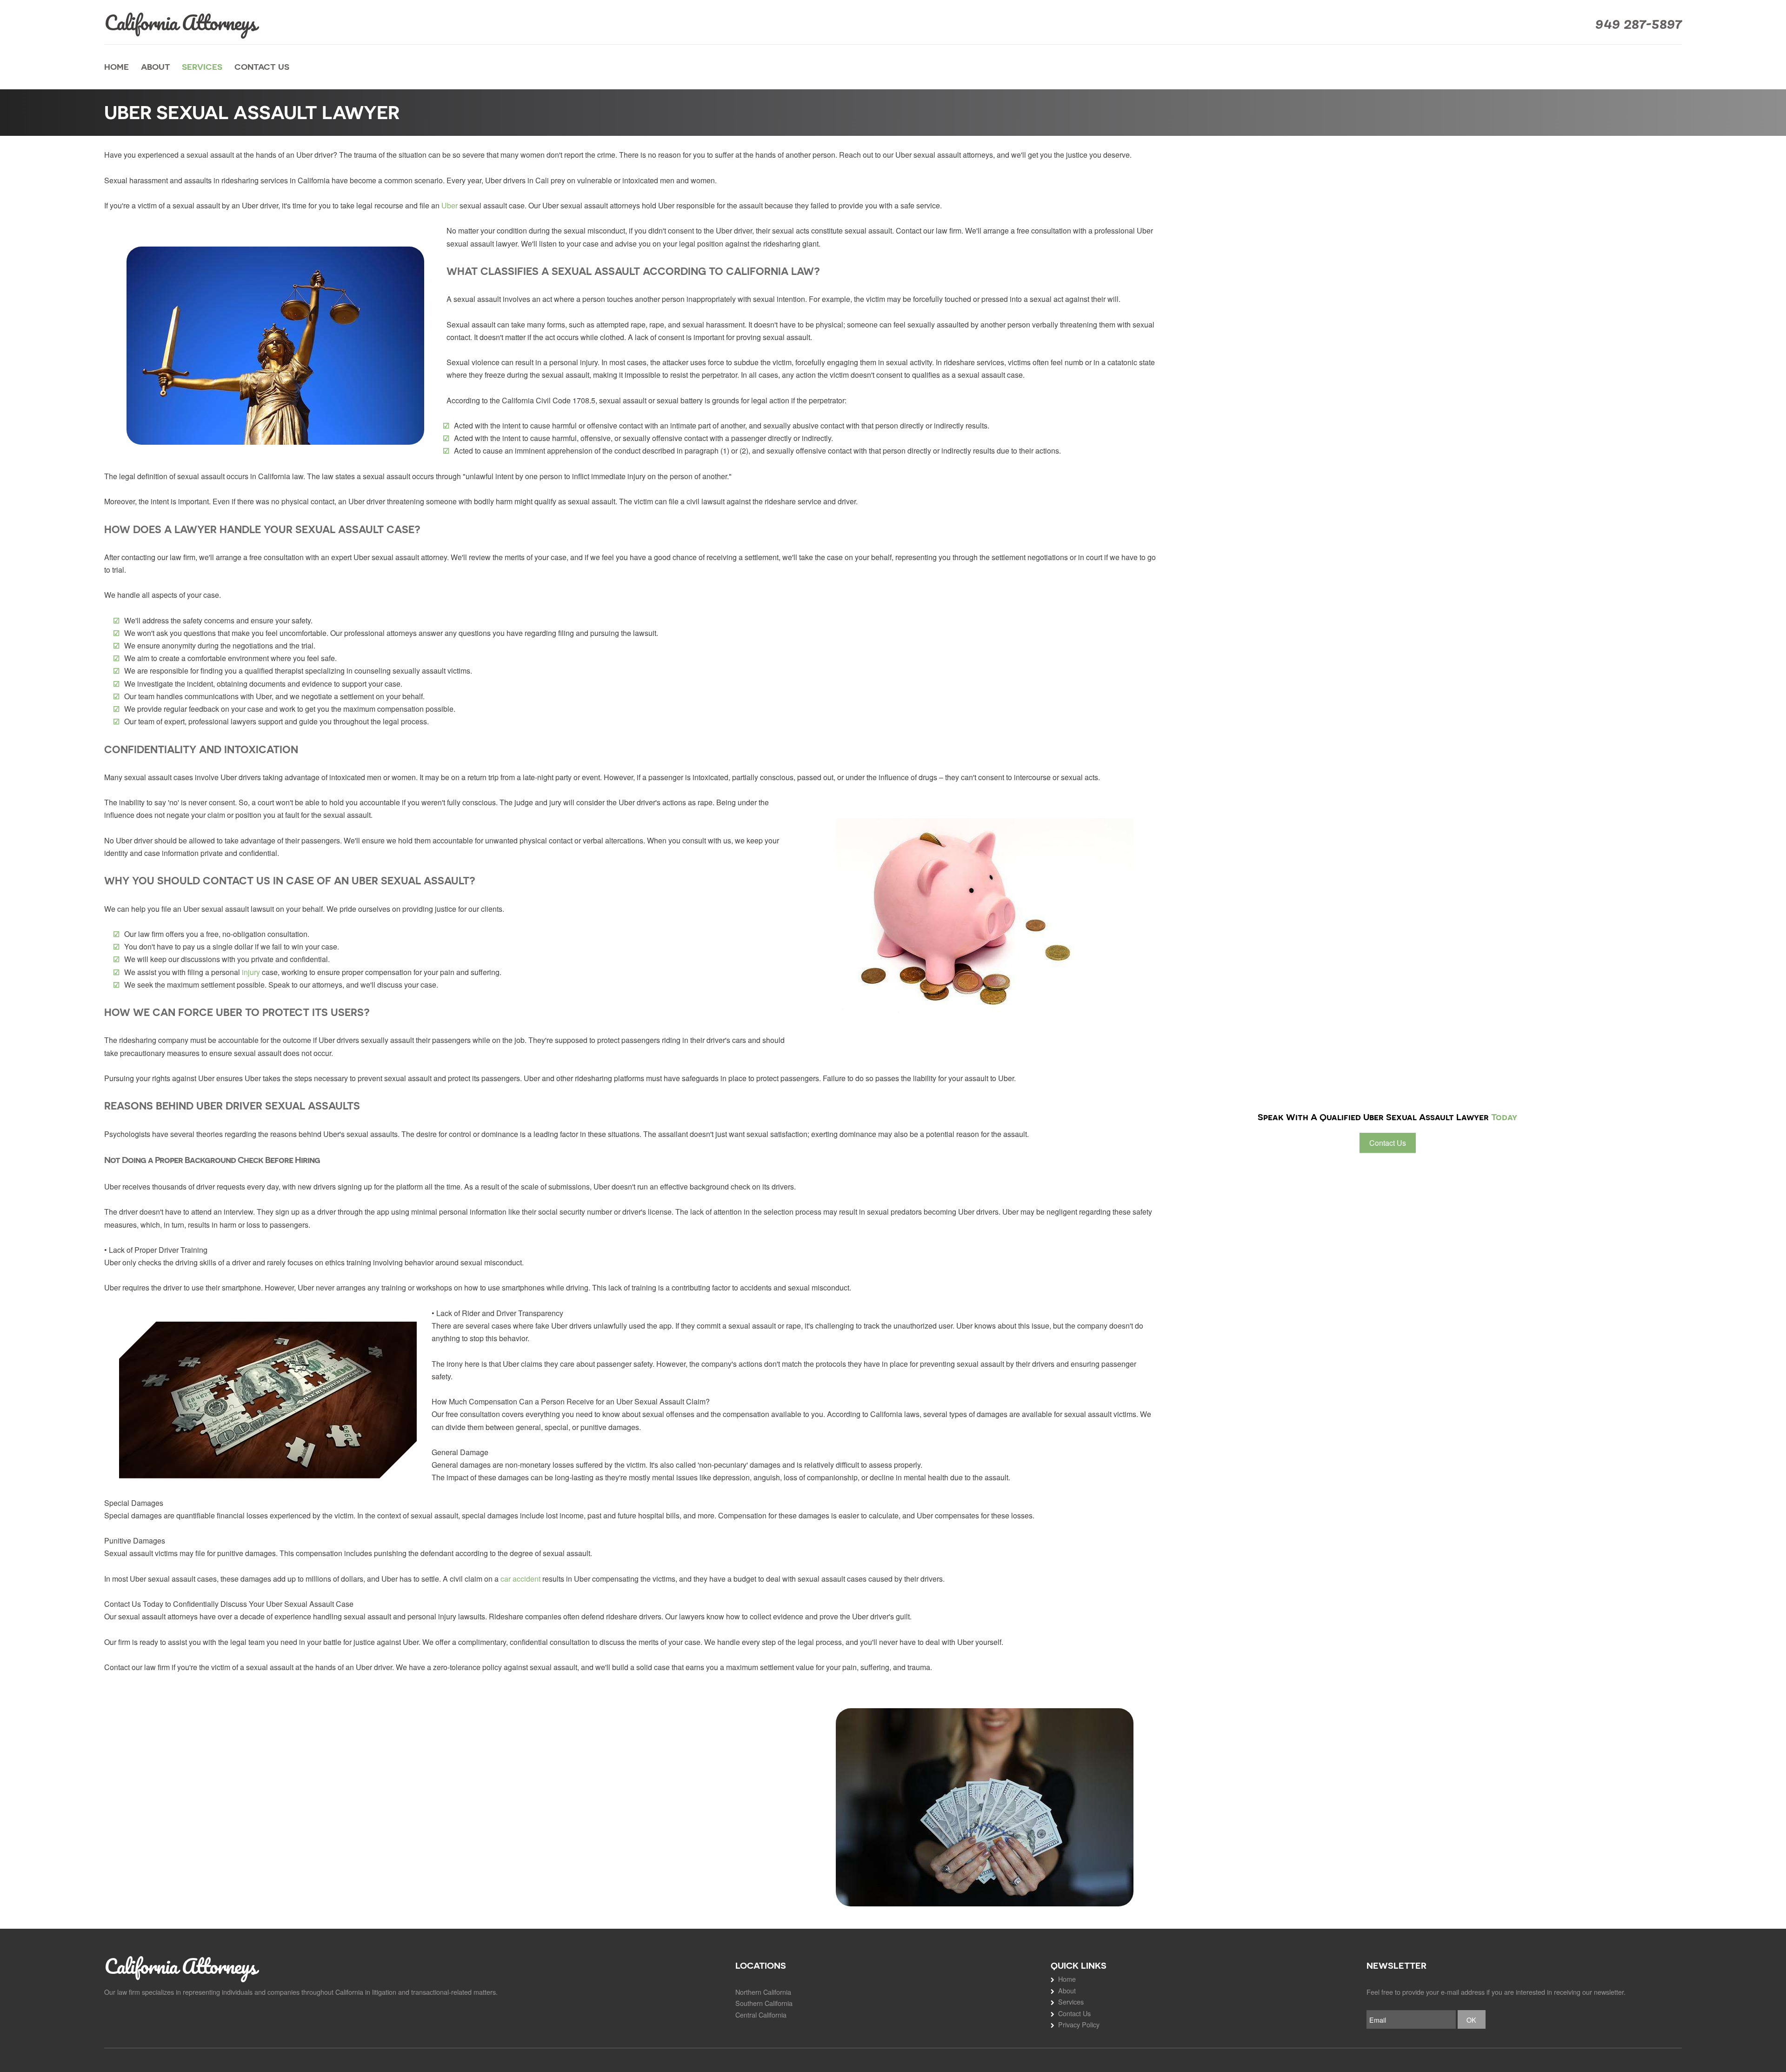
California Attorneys (180, 22)
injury (251, 972)
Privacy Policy (1079, 2024)
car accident (520, 1579)
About (156, 67)
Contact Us (262, 67)
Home (117, 67)
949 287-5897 (1639, 22)
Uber (450, 205)
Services (202, 67)
